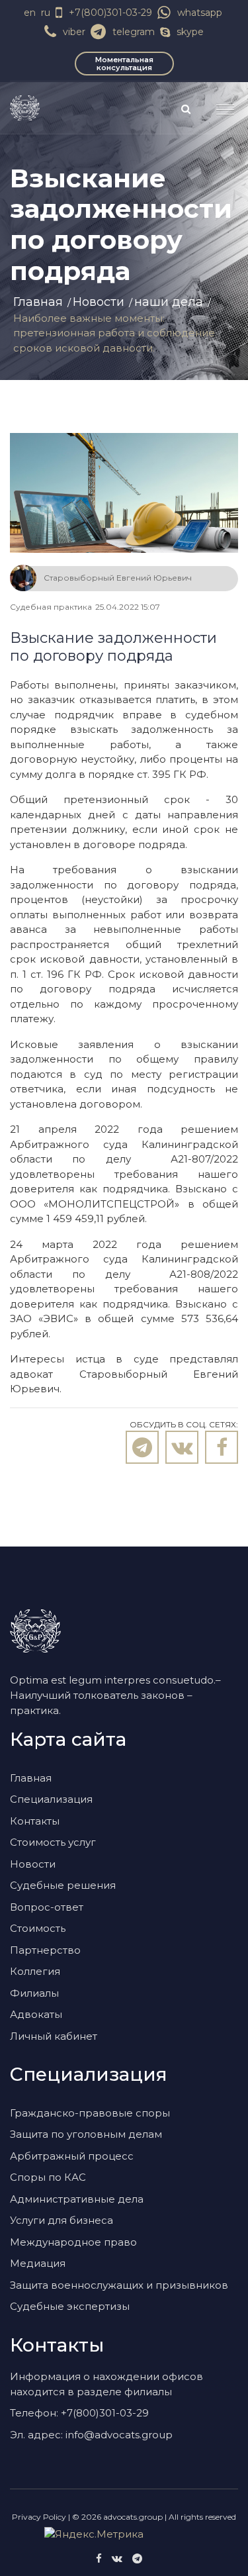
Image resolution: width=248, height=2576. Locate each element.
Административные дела (77, 2199)
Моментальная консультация (124, 64)
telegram (134, 32)
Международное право (73, 2242)
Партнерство (45, 1950)
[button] (220, 104)
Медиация (38, 2263)
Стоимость (38, 1928)
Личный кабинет (54, 2036)
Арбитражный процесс (72, 2156)
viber (74, 32)
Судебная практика (51, 607)
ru (46, 13)
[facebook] (99, 2558)
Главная (38, 302)
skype (190, 32)
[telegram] (137, 2558)
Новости (99, 302)
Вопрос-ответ (47, 1907)
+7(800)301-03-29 (110, 13)
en (30, 13)
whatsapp (200, 13)
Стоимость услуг (53, 1842)
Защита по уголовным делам (86, 2134)
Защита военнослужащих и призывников (119, 2285)
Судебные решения (63, 1885)
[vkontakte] (117, 2558)
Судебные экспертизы (70, 2306)
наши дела (169, 302)
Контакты (35, 1821)
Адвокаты (36, 2014)
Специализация (51, 1799)
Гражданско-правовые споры (90, 2113)
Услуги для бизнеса (62, 2220)
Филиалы (34, 1993)
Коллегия (35, 1971)
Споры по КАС (48, 2177)
